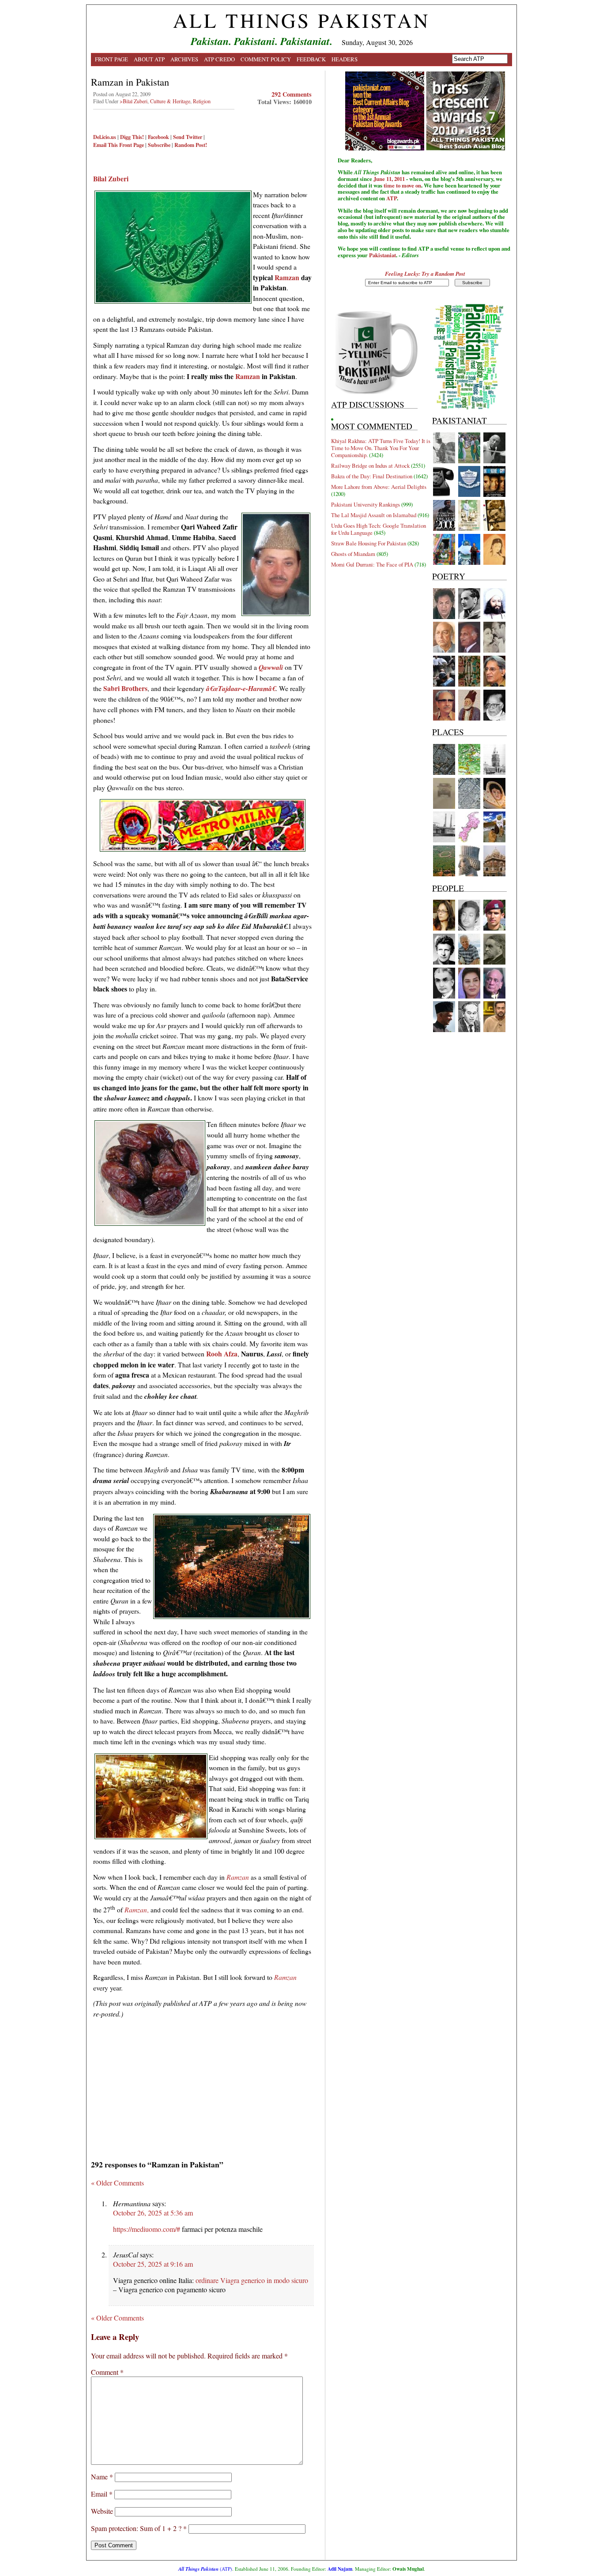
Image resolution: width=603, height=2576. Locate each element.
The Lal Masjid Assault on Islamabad (374, 515)
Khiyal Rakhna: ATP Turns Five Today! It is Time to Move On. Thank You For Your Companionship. (381, 448)
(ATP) (205, 2569)
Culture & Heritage (170, 101)
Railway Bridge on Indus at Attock (370, 466)
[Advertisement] (202, 2086)
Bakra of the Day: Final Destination (372, 476)
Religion (202, 101)
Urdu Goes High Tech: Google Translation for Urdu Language (379, 529)
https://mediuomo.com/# (147, 2229)
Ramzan (287, 277)
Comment (107, 2372)
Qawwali (271, 667)
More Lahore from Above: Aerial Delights (379, 487)
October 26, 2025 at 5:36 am (153, 2213)
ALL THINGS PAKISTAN (301, 20)
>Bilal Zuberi (134, 101)
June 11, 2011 (389, 179)
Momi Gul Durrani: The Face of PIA (372, 564)
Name (102, 2476)
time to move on (402, 185)
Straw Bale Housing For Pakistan (369, 543)
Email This (106, 145)
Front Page (111, 59)
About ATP (149, 59)
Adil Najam (340, 2569)
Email (102, 2494)
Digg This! (132, 137)
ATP (392, 198)
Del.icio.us (105, 137)
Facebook (158, 137)
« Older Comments (117, 2183)
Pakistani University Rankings (366, 504)
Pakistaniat (383, 255)
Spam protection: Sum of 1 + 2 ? (136, 2528)
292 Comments (292, 94)
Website (102, 2511)
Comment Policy (266, 59)
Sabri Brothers (125, 688)
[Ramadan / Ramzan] (203, 850)
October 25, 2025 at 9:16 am (153, 2264)
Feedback (311, 59)
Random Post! (191, 145)
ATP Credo (219, 59)
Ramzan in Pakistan (130, 82)
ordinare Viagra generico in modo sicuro (252, 2280)
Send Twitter (188, 137)
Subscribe (159, 145)
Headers (345, 59)
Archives (184, 59)
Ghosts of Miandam (353, 554)
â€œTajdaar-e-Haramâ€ (241, 688)
